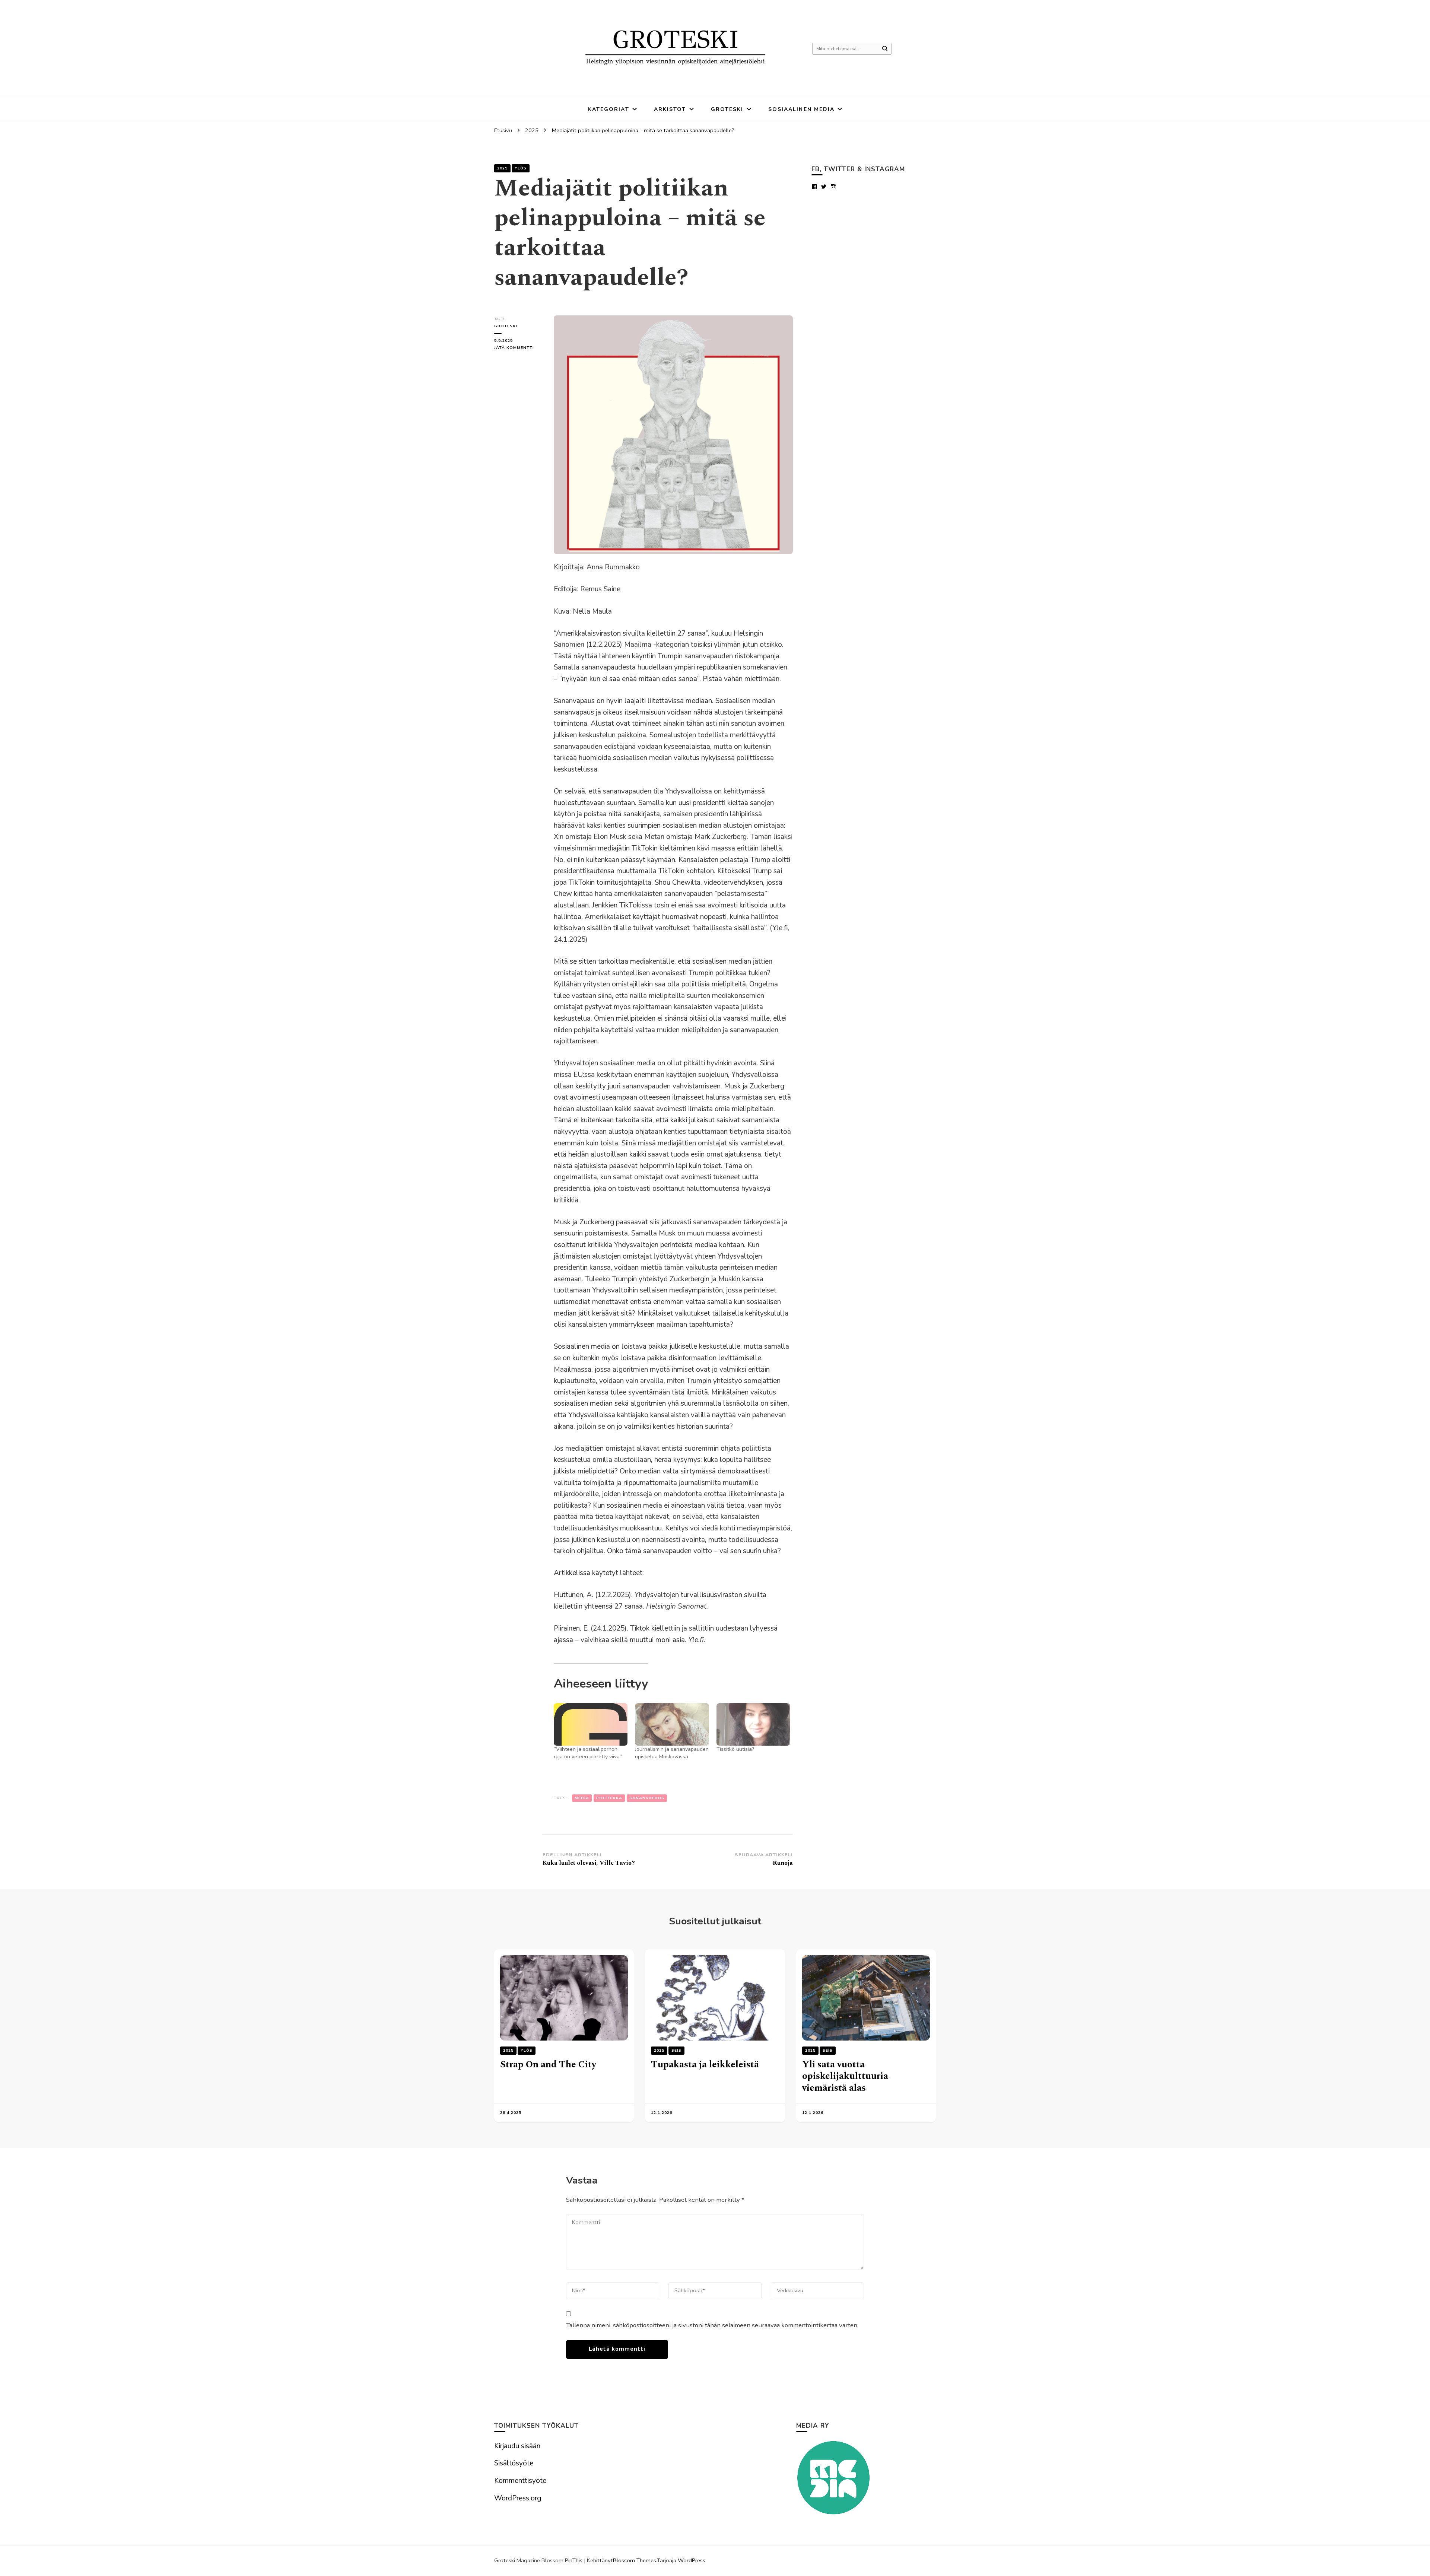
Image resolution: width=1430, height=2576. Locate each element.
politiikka (609, 1798)
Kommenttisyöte (520, 2481)
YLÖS (521, 168)
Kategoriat (609, 109)
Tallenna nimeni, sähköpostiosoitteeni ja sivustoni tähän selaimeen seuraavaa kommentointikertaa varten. (712, 2325)
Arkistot (670, 109)
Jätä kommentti (518, 348)
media (582, 1798)
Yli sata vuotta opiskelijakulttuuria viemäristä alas (845, 2076)
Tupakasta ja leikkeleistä (705, 2065)
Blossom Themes (635, 2560)
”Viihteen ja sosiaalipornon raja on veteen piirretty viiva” (588, 1753)
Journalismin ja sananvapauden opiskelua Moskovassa (672, 1753)
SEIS (676, 2051)
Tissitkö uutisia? (735, 1749)
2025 (502, 168)
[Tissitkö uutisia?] (753, 1724)
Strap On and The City (548, 2065)
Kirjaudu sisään (517, 2446)
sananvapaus (647, 1798)
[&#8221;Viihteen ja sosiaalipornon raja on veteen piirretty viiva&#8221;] (591, 1724)
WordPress (692, 2560)
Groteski (727, 109)
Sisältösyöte (514, 2463)
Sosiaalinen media (802, 109)
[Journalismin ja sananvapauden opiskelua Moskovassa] (672, 1724)
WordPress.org (518, 2498)
